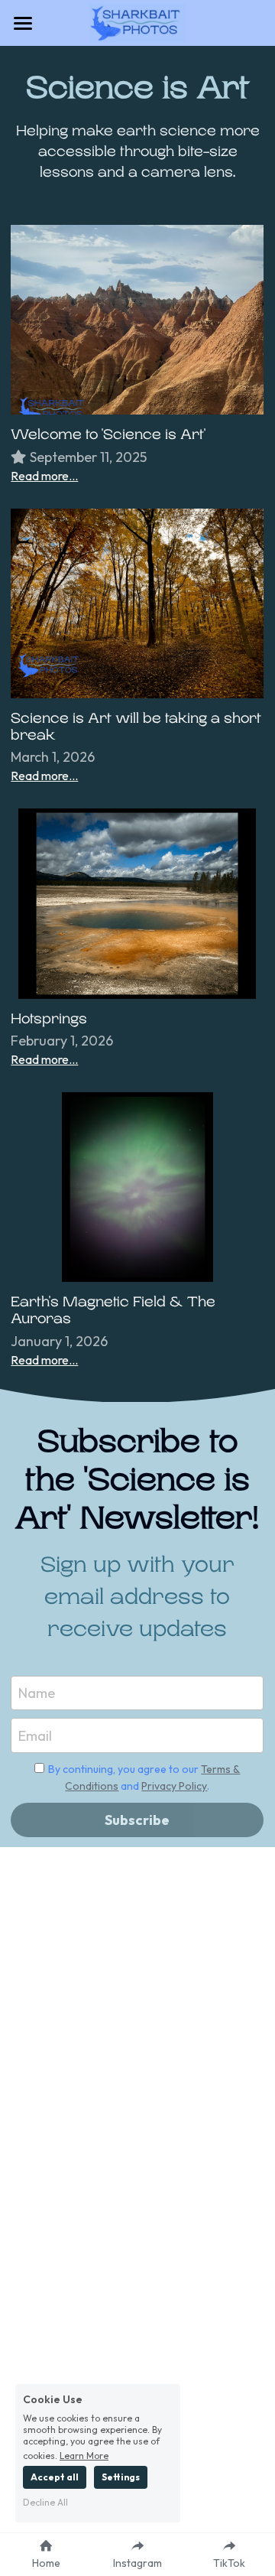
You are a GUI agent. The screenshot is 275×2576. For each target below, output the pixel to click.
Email (35, 1735)
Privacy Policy (174, 1786)
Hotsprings (49, 1019)
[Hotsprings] (137, 903)
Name (37, 1693)
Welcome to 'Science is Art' (108, 434)
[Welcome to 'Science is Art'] (137, 320)
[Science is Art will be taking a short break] (137, 603)
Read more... (44, 476)
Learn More (84, 2455)
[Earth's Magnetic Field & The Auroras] (137, 1187)
